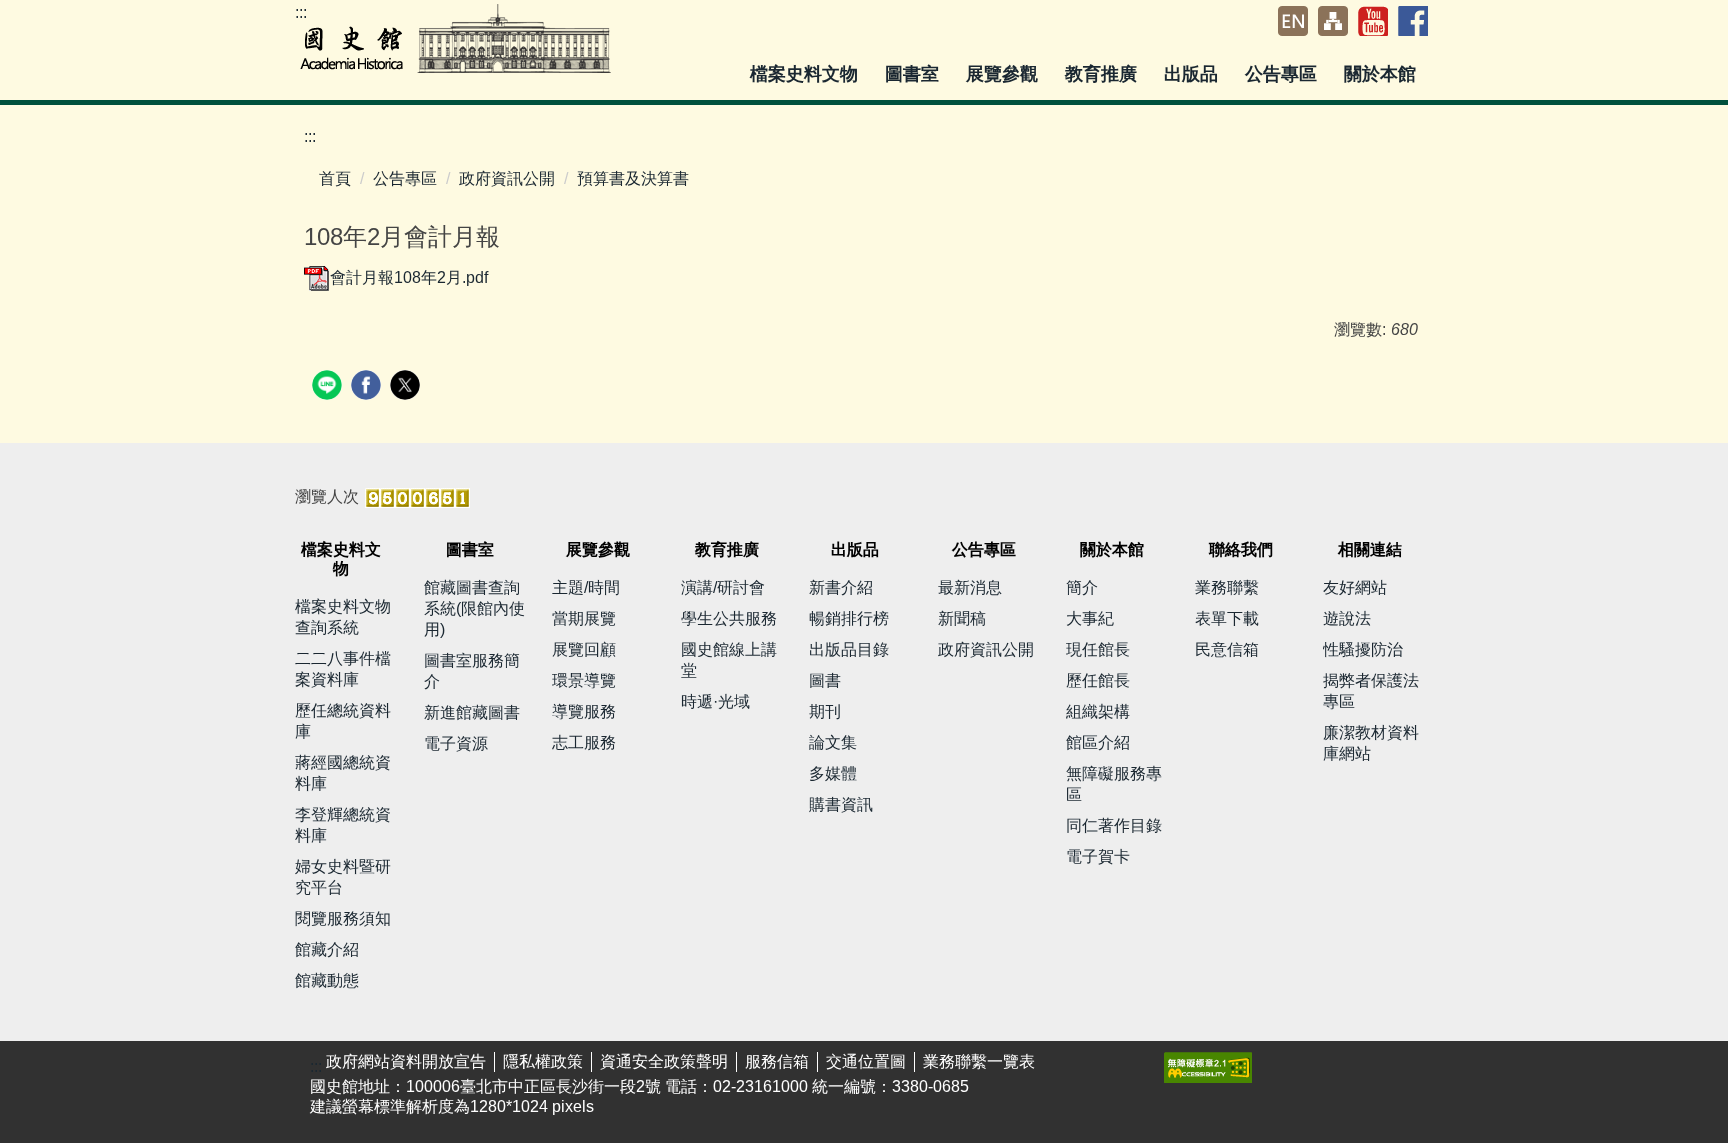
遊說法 (1347, 618)
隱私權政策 (543, 1061)
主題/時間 (586, 587)
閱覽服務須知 (343, 918)
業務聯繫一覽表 (979, 1061)
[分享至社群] (329, 387)
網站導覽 (1333, 21)
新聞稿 (962, 618)
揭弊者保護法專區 (1371, 691)
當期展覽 (584, 618)
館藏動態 (327, 980)
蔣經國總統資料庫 (343, 773)
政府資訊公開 (507, 178)
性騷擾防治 (1363, 649)
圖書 (825, 680)
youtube (1373, 21)
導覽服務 (584, 711)
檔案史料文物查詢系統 (343, 617)
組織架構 (1098, 711)
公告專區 (405, 178)
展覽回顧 (584, 649)
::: (301, 12)
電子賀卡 (1098, 856)
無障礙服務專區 (1114, 784)
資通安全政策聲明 (664, 1061)
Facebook (1413, 21)
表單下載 (1227, 618)
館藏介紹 (327, 949)
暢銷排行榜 (849, 618)
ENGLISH (1293, 21)
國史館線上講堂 (729, 660)
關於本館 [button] (1382, 74)
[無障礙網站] (1208, 1066)
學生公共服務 (729, 618)
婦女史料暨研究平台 (343, 877)
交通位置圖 (866, 1061)
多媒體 (833, 773)
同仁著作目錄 (1114, 825)
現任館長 (1098, 649)
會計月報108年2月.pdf (409, 277)
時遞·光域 (715, 701)
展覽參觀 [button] (1004, 74)
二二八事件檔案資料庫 (343, 669)
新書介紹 (841, 587)
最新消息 (970, 587)
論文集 (833, 742)
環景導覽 (584, 680)
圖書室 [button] (914, 74)
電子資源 (456, 743)
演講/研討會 (723, 587)
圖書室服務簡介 (472, 671)
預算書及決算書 (633, 178)
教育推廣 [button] (1103, 74)
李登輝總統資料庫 (343, 825)
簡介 (1082, 587)
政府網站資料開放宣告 (406, 1061)
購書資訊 (841, 804)
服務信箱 (777, 1061)
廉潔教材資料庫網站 (1371, 743)
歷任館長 (1098, 680)
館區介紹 (1098, 742)
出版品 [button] (1193, 74)
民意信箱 (1227, 649)
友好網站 (1355, 587)
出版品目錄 (849, 649)
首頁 (335, 178)
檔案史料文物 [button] (806, 74)
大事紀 (1090, 618)
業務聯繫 (1227, 587)
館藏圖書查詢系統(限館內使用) (474, 608)
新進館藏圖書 (472, 712)
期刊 (825, 711)
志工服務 (584, 742)
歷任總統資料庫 (343, 721)
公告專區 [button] (1283, 74)
